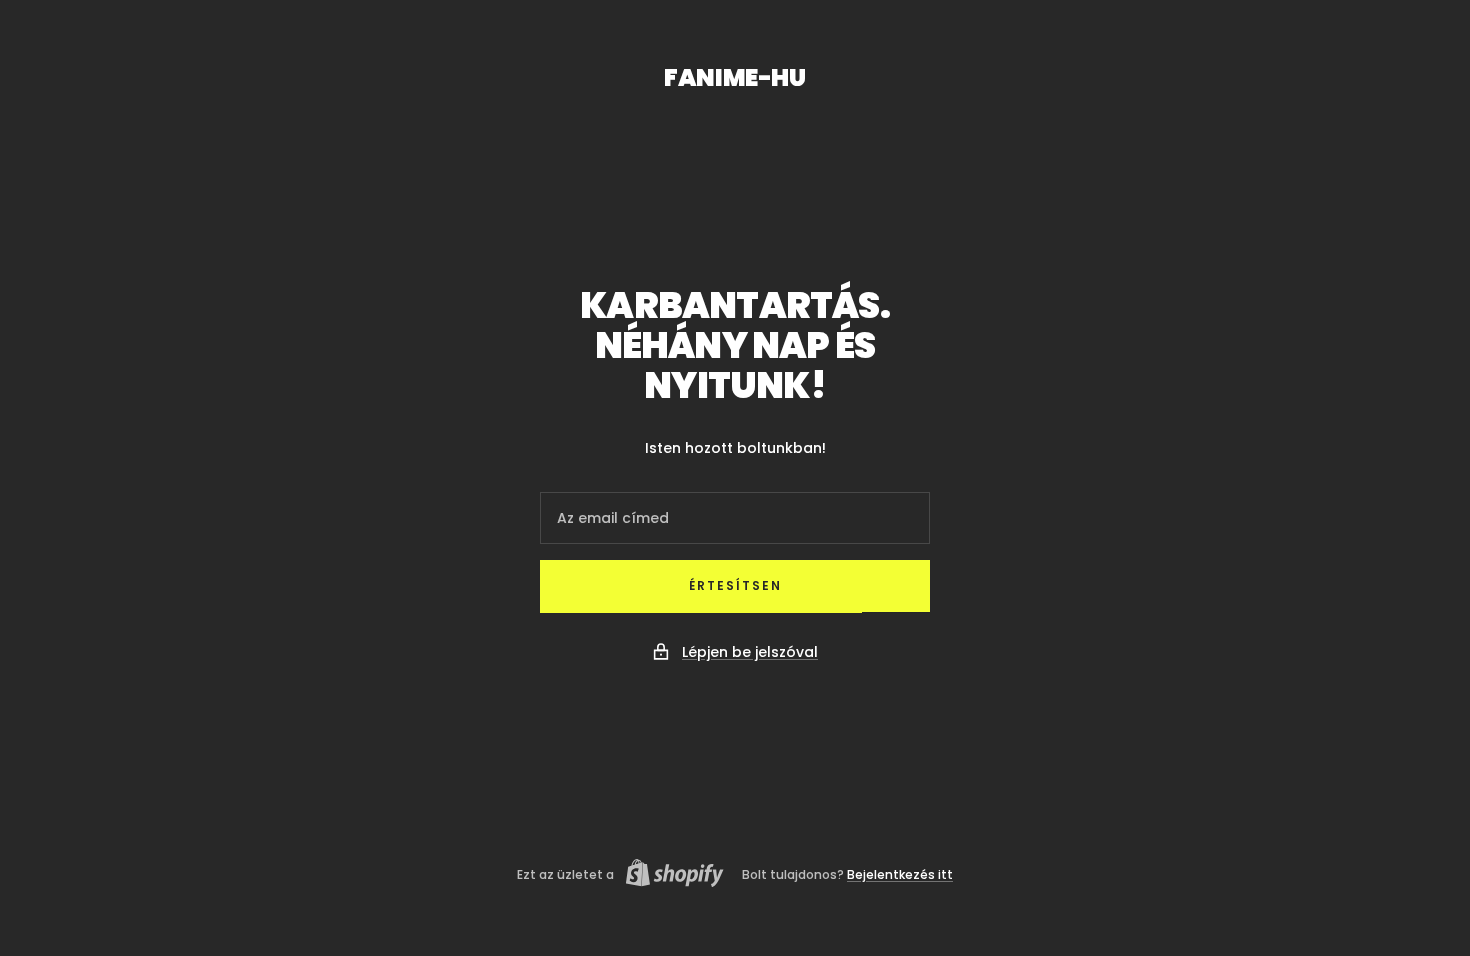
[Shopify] (669, 875)
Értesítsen (735, 585)
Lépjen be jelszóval (750, 652)
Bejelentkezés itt (900, 874)
